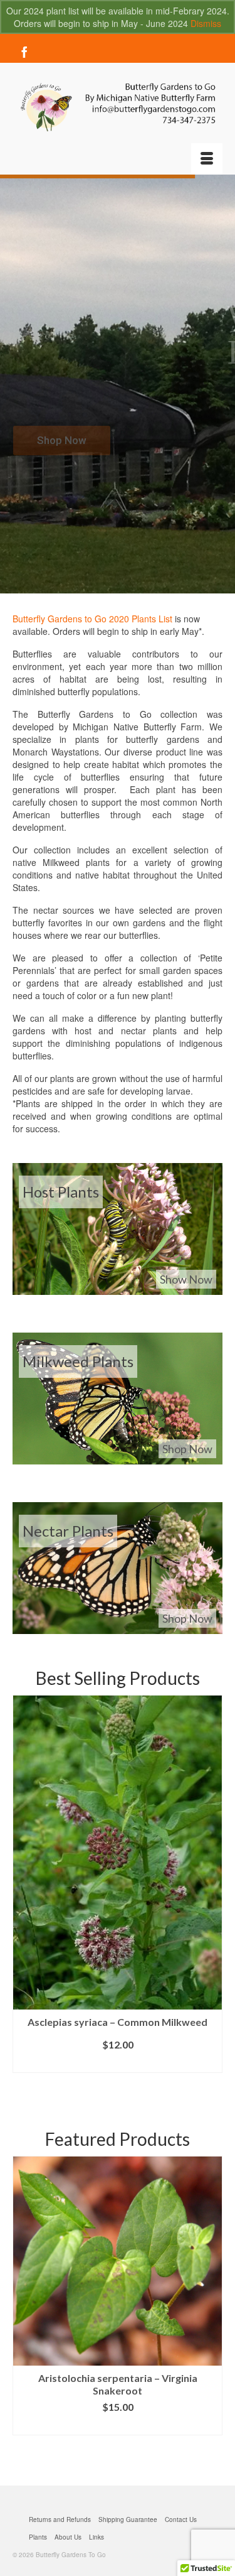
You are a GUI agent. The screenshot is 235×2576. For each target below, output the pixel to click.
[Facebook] (24, 51)
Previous (23, 1891)
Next (211, 1891)
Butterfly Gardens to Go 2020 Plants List (92, 619)
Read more (118, 2063)
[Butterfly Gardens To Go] (118, 107)
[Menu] (207, 159)
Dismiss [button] (206, 23)
